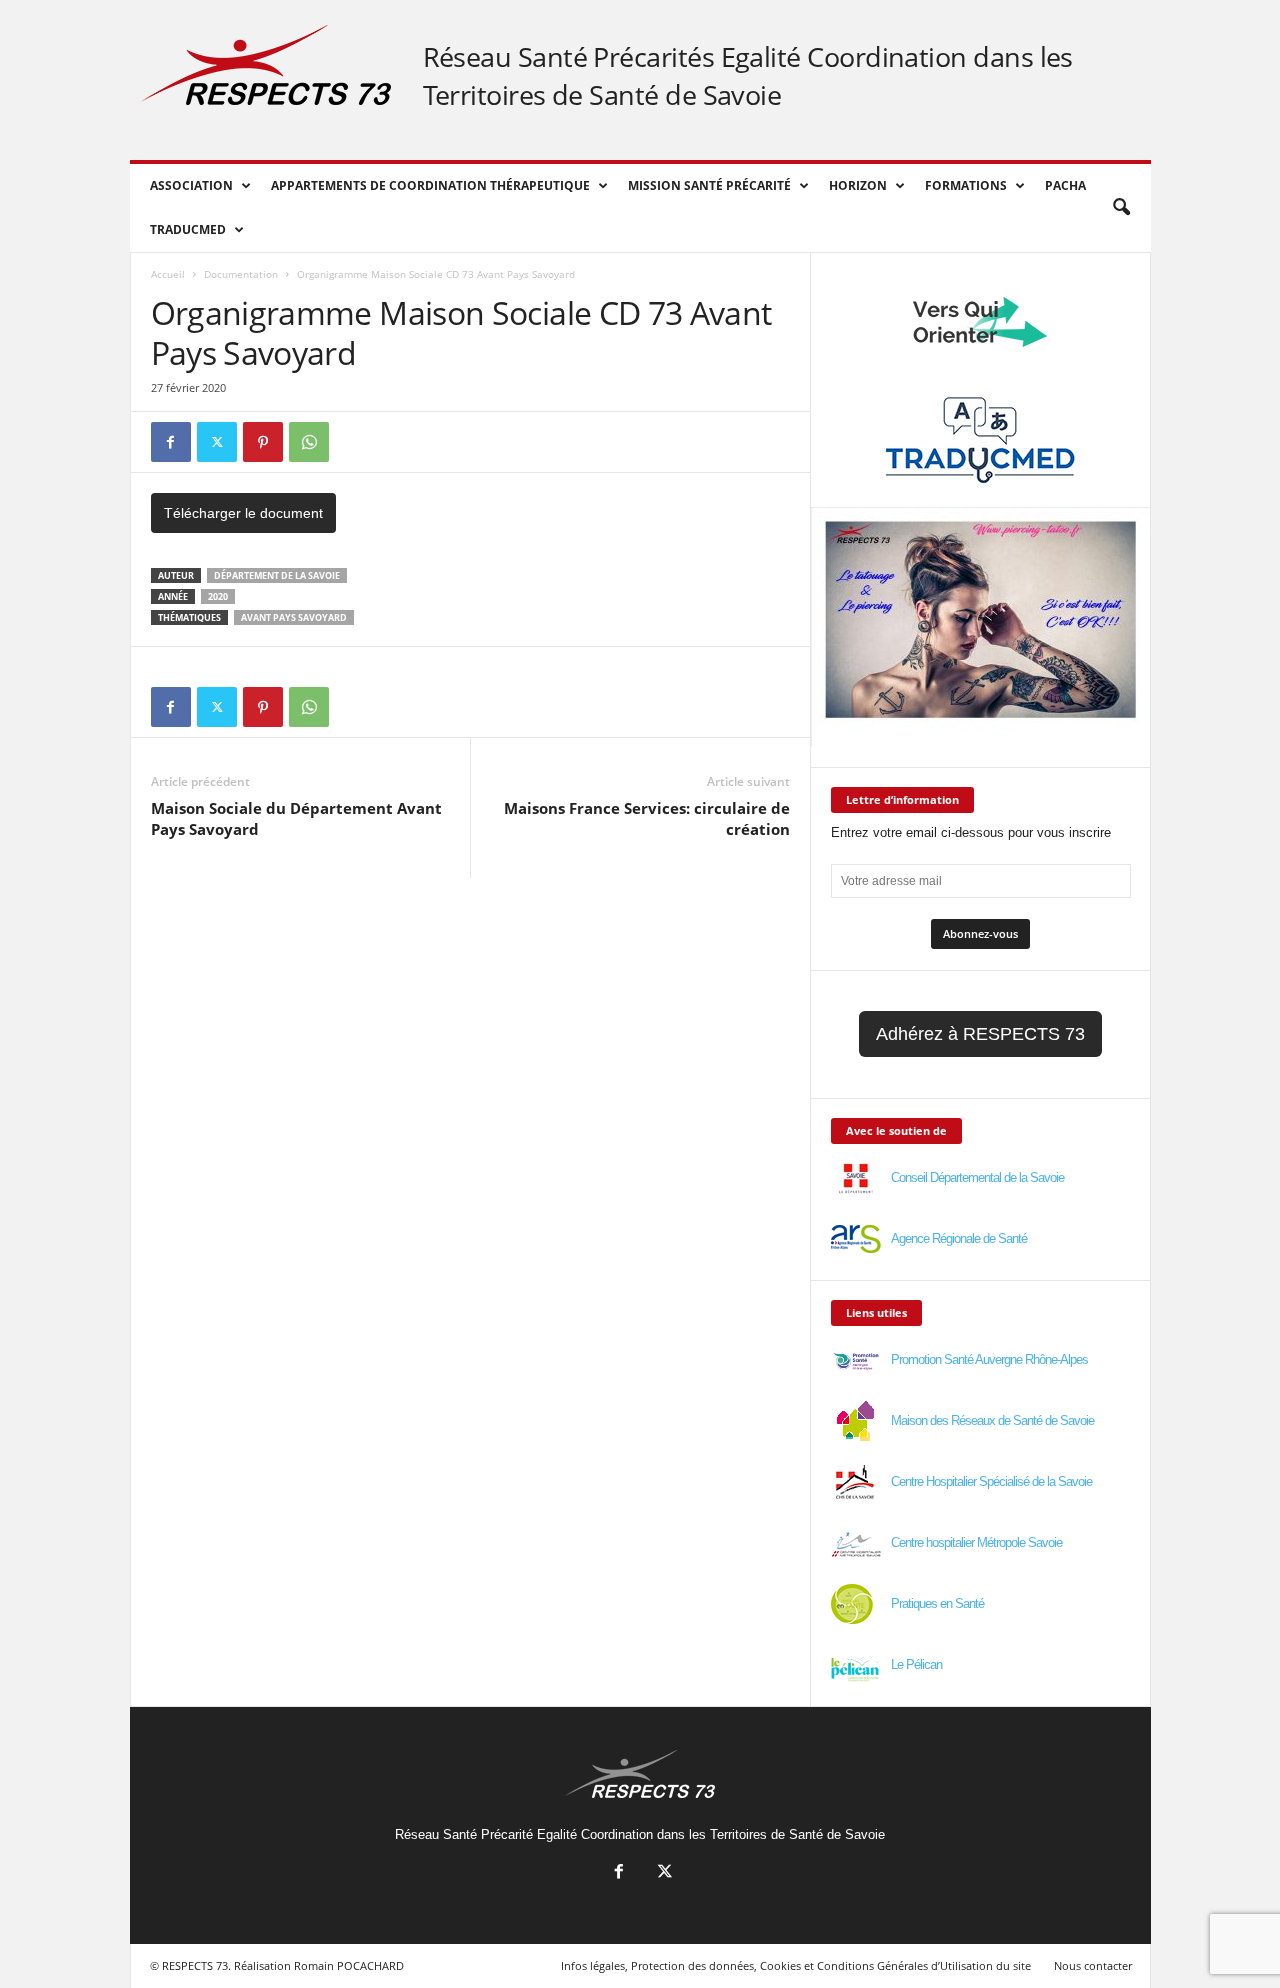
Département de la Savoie (277, 575)
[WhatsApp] (309, 442)
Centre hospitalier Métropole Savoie (976, 1542)
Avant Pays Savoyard (294, 617)
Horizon (858, 185)
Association (191, 185)
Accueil (168, 274)
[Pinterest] (263, 442)
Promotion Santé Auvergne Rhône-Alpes (989, 1359)
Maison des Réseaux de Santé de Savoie (992, 1420)
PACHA (1065, 185)
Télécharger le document (243, 513)
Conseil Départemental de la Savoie (977, 1177)
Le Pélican (916, 1664)
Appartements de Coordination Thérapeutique (430, 185)
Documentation (241, 274)
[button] (1121, 208)
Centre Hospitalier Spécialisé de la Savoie (991, 1481)
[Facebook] (171, 442)
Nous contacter (1093, 1965)
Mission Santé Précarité (709, 185)
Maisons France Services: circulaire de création (647, 818)
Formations (966, 185)
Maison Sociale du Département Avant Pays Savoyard (296, 818)
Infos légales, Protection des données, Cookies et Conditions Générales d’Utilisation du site (796, 1965)
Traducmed (188, 229)
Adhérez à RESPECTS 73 (980, 1034)
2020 (218, 596)
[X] (217, 442)
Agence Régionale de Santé (959, 1238)
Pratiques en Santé (937, 1603)
